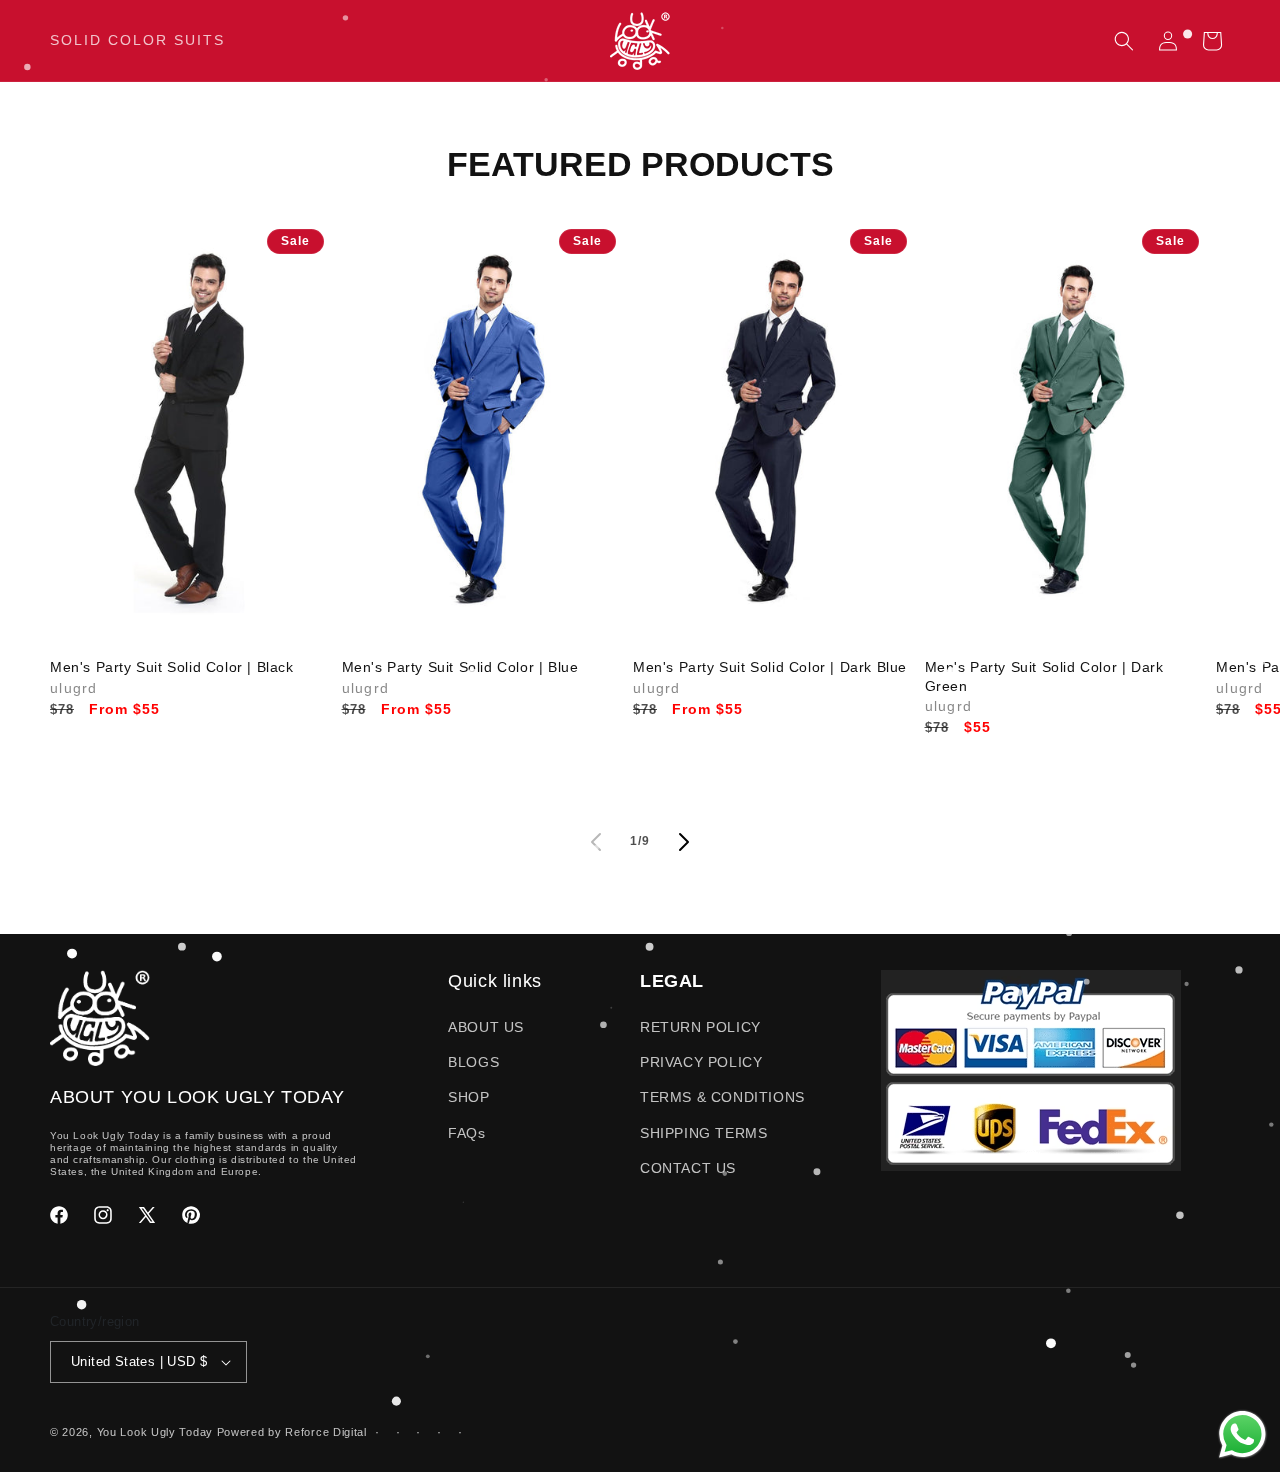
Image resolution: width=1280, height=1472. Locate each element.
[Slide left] (596, 842)
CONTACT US (688, 1168)
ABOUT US (486, 1027)
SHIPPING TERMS (703, 1133)
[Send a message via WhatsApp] (1242, 1434)
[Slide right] (684, 842)
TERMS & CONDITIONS (722, 1097)
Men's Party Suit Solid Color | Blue (460, 667)
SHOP (468, 1097)
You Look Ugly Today (155, 1432)
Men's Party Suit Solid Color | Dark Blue (770, 667)
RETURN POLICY (700, 1027)
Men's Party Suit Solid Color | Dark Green (1044, 676)
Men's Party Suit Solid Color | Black (172, 667)
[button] (1124, 41)
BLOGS (473, 1062)
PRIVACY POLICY (701, 1062)
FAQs (466, 1133)
